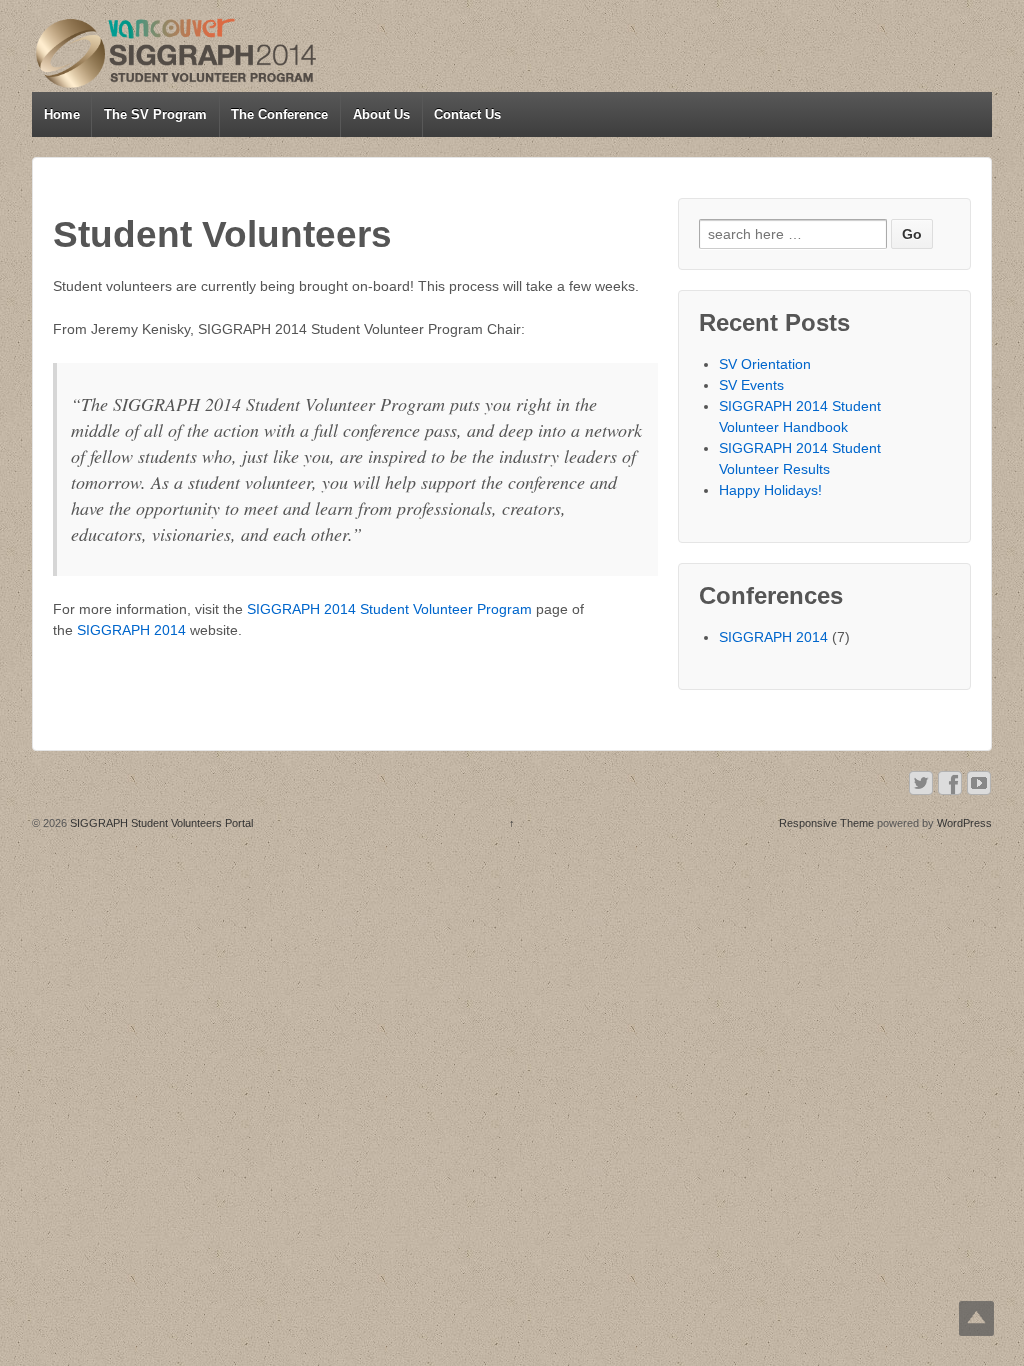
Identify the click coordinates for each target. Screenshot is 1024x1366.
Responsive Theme (826, 823)
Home (62, 114)
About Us (381, 114)
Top (976, 1318)
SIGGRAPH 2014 (131, 630)
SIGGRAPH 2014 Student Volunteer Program (389, 609)
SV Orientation (765, 364)
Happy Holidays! (770, 490)
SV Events (751, 385)
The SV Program (155, 114)
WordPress (964, 823)
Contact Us (467, 114)
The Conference (279, 114)
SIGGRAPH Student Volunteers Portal (160, 823)
